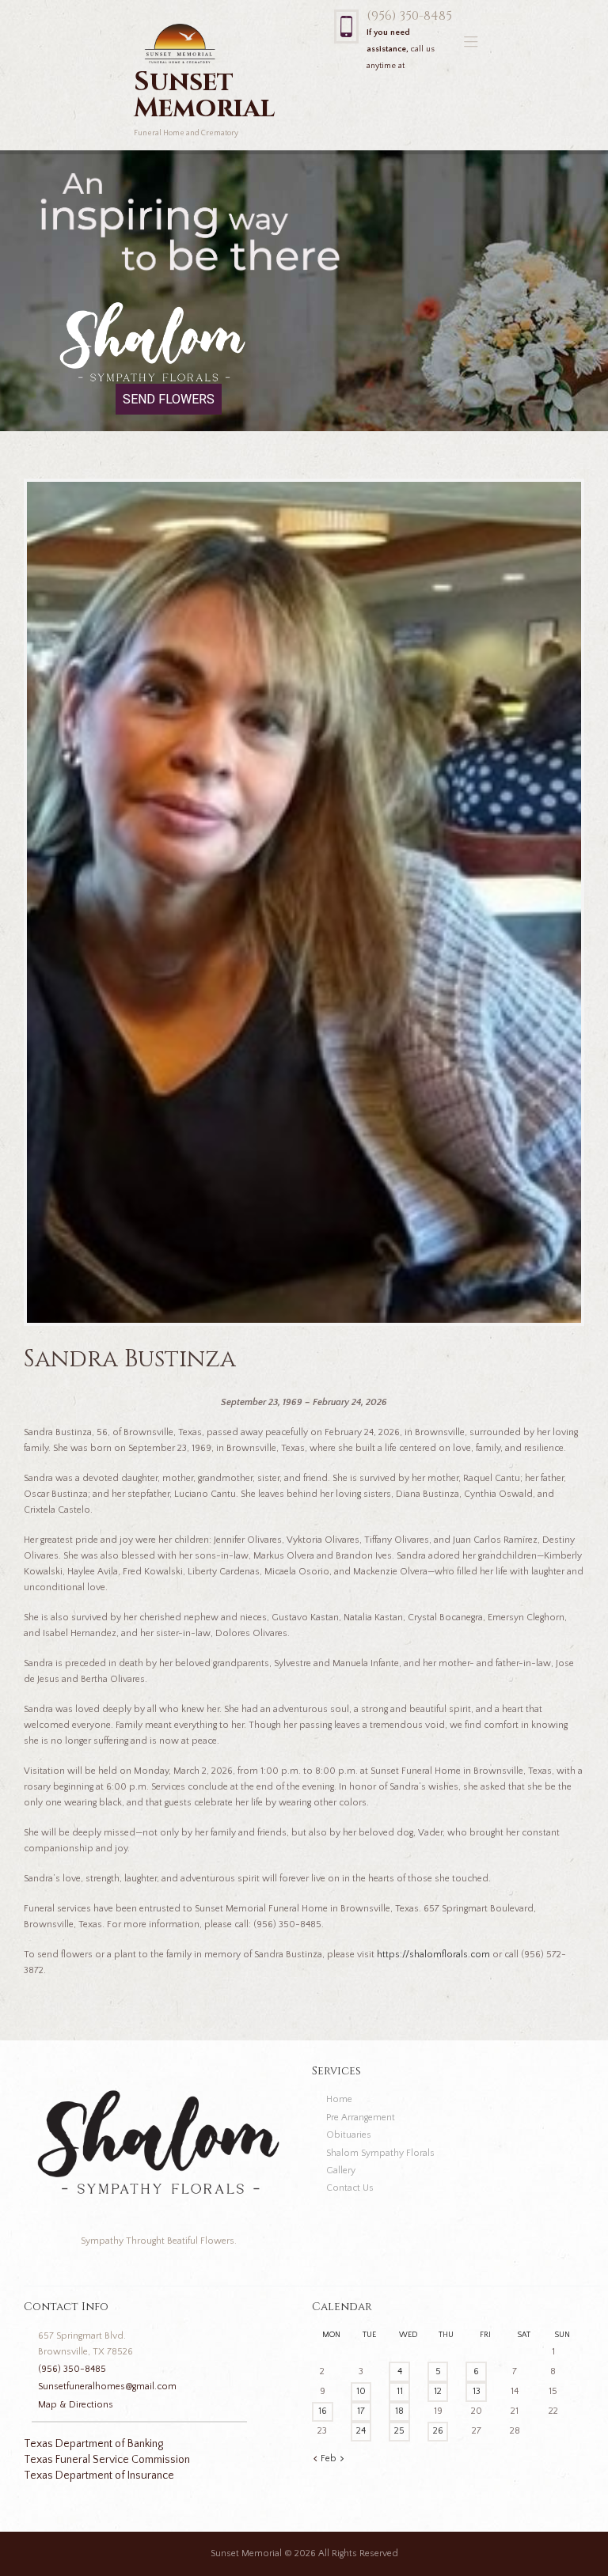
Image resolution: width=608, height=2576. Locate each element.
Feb (329, 2459)
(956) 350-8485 (409, 16)
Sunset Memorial (246, 2553)
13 (477, 2391)
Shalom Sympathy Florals (380, 2153)
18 (399, 2411)
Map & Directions (76, 2405)
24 (361, 2431)
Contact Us (350, 2188)
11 (400, 2391)
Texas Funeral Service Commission (107, 2460)
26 (438, 2431)
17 (361, 2411)
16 (323, 2411)
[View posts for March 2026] (342, 2459)
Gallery (341, 2171)
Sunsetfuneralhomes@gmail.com (107, 2387)
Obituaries (349, 2135)
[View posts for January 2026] (315, 2459)
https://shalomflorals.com (433, 1955)
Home (339, 2099)
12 (438, 2391)
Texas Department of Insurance (99, 2476)
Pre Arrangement (361, 2118)
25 (399, 2431)
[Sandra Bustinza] (304, 902)
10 (361, 2391)
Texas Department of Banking (93, 2444)
